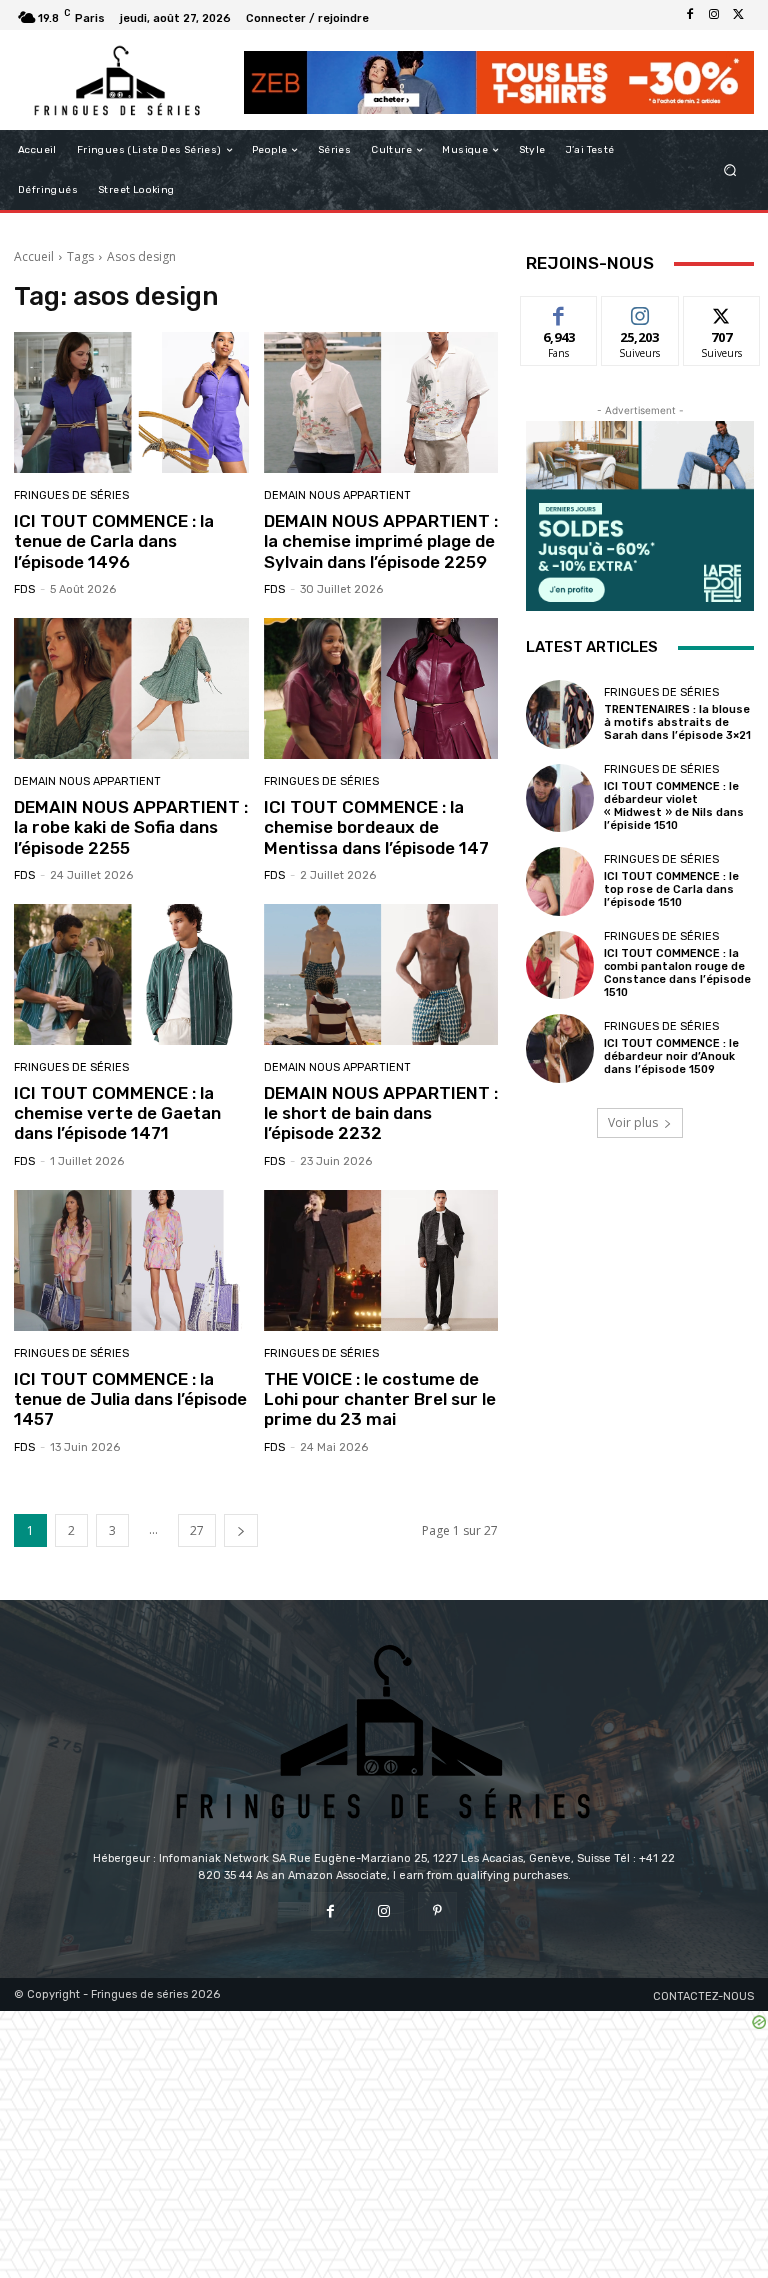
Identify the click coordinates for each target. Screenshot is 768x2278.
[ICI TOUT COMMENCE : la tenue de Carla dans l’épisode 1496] (131, 402)
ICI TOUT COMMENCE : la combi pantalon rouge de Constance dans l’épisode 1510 (677, 973)
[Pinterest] (437, 1911)
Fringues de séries (71, 495)
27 (197, 1530)
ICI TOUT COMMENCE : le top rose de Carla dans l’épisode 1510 (671, 889)
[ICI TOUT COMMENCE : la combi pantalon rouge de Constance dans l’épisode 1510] (560, 965)
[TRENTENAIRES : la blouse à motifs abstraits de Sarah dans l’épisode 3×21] (560, 714)
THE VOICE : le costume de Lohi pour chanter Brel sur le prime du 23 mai (380, 1399)
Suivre (640, 311)
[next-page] (241, 1530)
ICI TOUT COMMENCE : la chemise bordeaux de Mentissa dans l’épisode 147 (376, 827)
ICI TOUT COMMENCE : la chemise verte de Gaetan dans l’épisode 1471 (117, 1113)
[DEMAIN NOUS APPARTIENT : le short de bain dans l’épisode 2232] (381, 974)
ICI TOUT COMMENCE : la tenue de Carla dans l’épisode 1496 (114, 541)
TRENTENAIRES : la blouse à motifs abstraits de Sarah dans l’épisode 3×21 (677, 722)
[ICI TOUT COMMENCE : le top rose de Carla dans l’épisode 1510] (560, 881)
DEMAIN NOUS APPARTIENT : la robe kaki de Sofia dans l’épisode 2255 (131, 827)
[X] (738, 15)
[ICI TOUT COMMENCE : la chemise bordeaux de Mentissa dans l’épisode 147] (381, 688)
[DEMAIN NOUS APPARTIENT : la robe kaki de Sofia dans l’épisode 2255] (131, 688)
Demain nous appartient (337, 495)
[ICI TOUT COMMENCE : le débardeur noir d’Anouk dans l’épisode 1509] (560, 1048)
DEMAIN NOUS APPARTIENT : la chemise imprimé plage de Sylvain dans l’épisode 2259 (381, 541)
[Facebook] (690, 15)
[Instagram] (714, 15)
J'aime (559, 311)
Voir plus (633, 1122)
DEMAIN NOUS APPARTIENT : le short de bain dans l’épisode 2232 (381, 1113)
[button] (730, 170)
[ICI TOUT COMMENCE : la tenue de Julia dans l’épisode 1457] (131, 1260)
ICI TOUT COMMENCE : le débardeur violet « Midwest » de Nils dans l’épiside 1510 (674, 806)
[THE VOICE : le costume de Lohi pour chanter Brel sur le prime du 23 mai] (381, 1260)
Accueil (34, 256)
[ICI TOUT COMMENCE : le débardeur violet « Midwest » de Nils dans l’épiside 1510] (560, 798)
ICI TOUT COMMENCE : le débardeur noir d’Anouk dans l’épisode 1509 (671, 1056)
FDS (24, 589)
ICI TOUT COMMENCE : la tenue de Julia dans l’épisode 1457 (130, 1399)
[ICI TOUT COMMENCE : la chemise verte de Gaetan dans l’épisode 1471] (131, 974)
